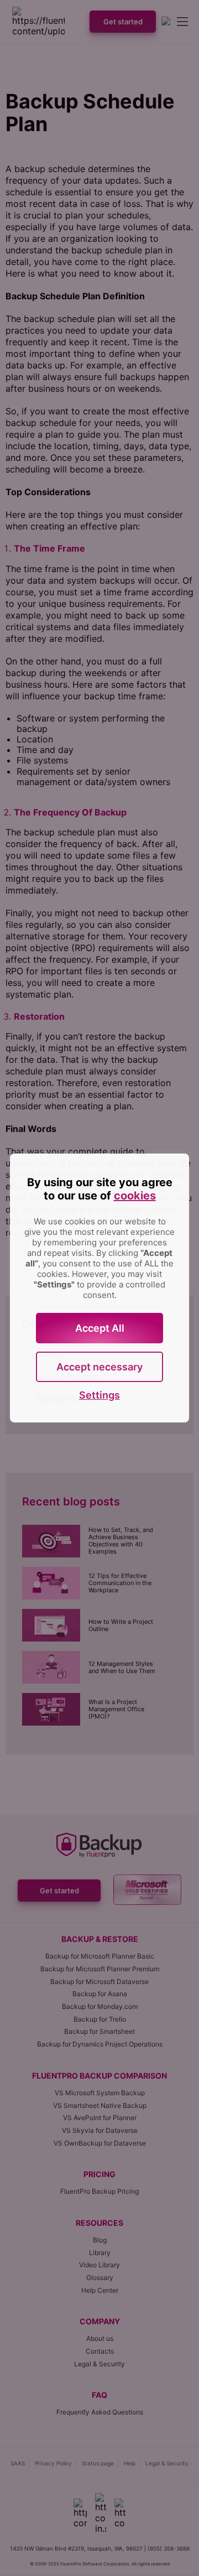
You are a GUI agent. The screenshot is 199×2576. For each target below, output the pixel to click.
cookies (135, 1196)
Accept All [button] (100, 1328)
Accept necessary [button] (99, 1367)
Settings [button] (99, 1395)
